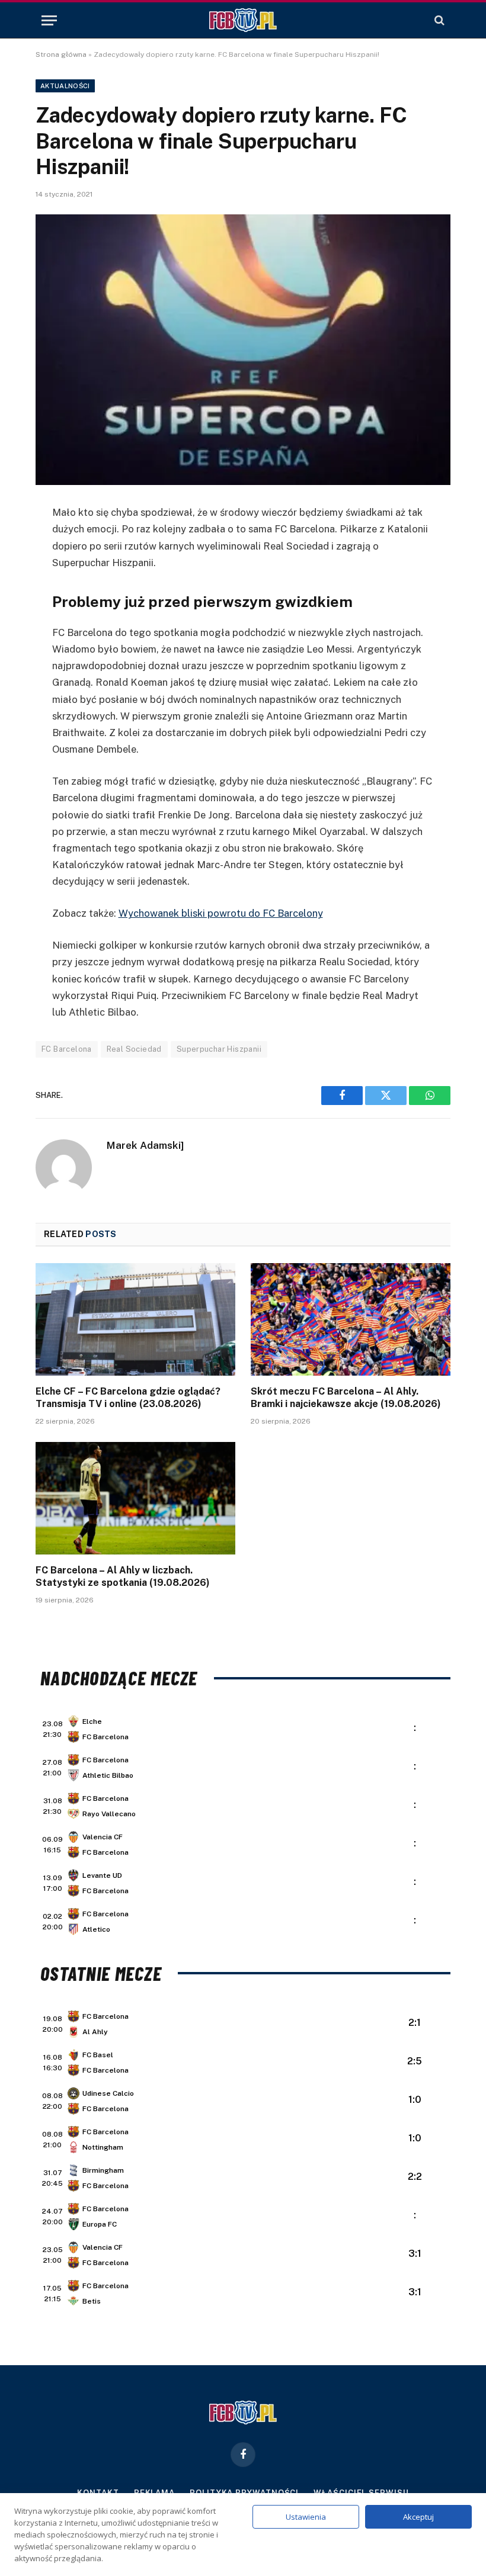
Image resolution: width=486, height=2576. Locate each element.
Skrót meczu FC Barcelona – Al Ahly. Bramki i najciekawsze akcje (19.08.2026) (346, 1398)
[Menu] (49, 20)
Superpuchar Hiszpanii (219, 1049)
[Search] (438, 20)
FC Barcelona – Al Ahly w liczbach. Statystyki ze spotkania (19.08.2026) (123, 1577)
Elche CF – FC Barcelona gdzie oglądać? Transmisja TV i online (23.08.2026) (128, 1398)
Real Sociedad (134, 1049)
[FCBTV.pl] (243, 20)
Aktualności (65, 86)
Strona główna (61, 54)
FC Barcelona (67, 1049)
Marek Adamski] (145, 1145)
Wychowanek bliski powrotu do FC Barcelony (221, 913)
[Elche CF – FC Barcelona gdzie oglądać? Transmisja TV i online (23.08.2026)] (135, 1319)
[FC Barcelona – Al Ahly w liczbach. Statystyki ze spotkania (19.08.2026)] (135, 1498)
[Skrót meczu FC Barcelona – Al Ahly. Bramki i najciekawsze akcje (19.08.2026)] (351, 1319)
